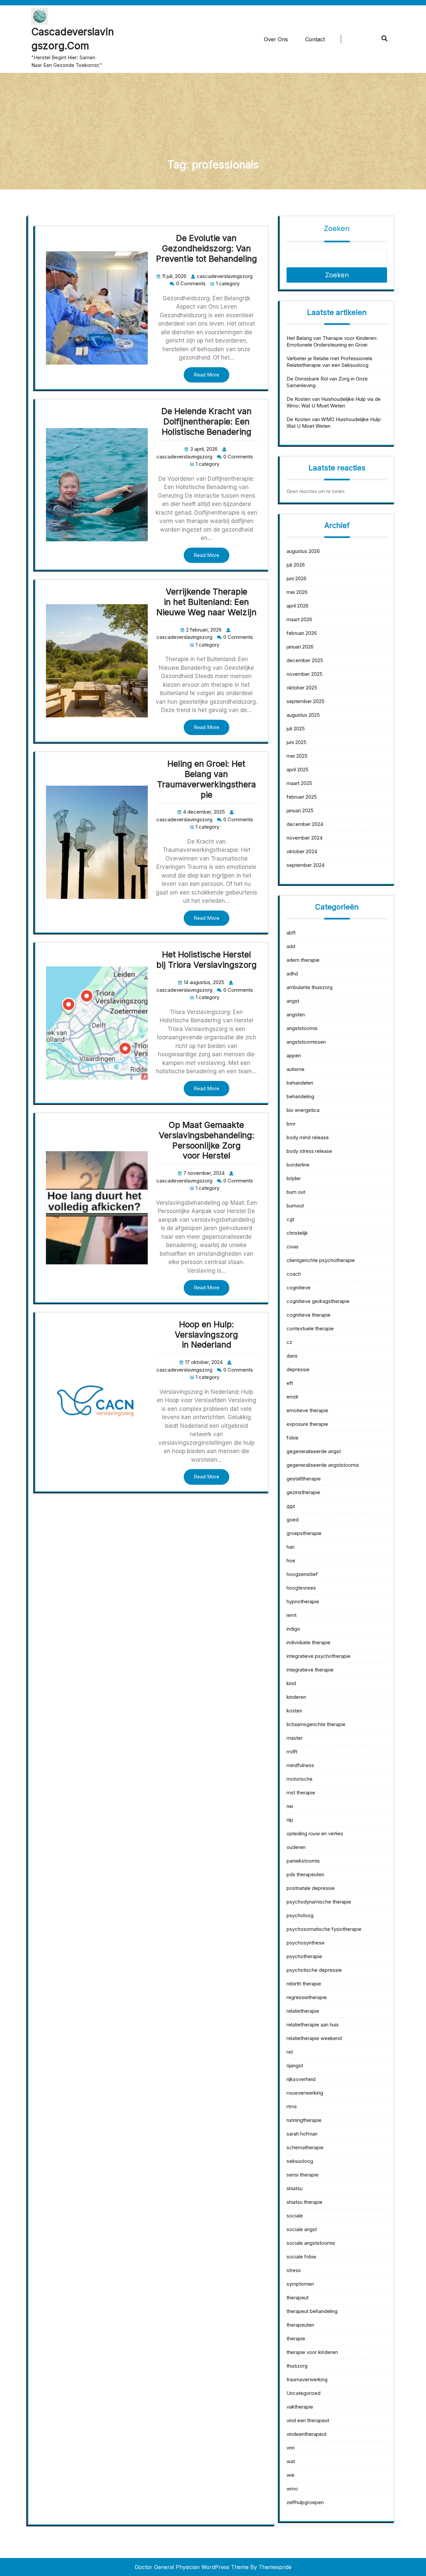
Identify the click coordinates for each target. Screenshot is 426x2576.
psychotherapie (304, 1956)
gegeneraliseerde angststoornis (323, 1465)
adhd (292, 974)
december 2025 (305, 660)
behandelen (300, 1083)
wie (291, 2475)
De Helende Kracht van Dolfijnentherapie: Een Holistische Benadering (207, 421)
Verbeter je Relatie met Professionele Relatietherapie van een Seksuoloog (329, 362)
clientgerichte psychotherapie (321, 1260)
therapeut (298, 2298)
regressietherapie (307, 1997)
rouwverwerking (305, 2093)
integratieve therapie (310, 1670)
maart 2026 (299, 619)
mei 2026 (297, 592)
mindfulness (300, 1765)
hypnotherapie (303, 1601)
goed (293, 1520)
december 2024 (305, 824)
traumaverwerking (307, 2379)
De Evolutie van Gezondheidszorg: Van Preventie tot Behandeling (207, 248)
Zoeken (337, 228)
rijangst (295, 2065)
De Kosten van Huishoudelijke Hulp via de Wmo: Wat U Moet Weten (334, 402)
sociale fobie (301, 2257)
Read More (207, 375)
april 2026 (298, 606)
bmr (291, 1124)
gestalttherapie (304, 1479)
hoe (291, 1560)
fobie (293, 1438)
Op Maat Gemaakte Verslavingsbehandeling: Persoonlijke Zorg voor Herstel (207, 1140)
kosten (294, 1711)
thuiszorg (297, 2366)
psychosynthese (306, 1943)
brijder (294, 1178)
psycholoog (300, 1915)
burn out (296, 1192)
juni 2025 (297, 742)
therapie (296, 2338)
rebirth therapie (304, 1984)
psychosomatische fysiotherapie (324, 1929)
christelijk (297, 1233)
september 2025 (306, 701)
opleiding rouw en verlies (315, 1833)
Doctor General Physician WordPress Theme (192, 2567)
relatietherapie (303, 2011)
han (291, 1547)
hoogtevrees (301, 1588)
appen (294, 1055)
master (295, 1738)
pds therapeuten (305, 1874)
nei (290, 1806)
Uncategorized (304, 2393)
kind (291, 1683)
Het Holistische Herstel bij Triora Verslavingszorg (207, 960)
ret (290, 2052)
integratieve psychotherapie (319, 1656)
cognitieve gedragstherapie (318, 1301)
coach (294, 1274)
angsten (296, 1015)
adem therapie (303, 960)
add (291, 946)
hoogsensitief (302, 1574)
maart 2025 (299, 783)
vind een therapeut (308, 2420)
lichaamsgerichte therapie (316, 1724)
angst (293, 1001)
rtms (292, 2106)
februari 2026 (302, 633)
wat (291, 2461)
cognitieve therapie (309, 1315)
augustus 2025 (303, 715)
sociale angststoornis (311, 2243)
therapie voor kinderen (312, 2352)
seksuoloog (300, 2161)
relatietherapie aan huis (313, 2025)
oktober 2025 (302, 688)
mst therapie (301, 1793)
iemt (292, 1615)
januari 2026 (300, 647)
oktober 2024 (302, 851)
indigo (293, 1629)
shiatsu (295, 2188)
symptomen (300, 2284)
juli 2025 (296, 729)
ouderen (296, 1847)
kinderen (296, 1697)
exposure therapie (307, 1424)
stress (294, 2270)
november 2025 (305, 674)
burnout (295, 1206)
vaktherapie (300, 2407)
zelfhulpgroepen (305, 2502)
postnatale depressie (311, 1888)
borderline (298, 1165)
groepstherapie (304, 1533)
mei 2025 (297, 756)
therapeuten (300, 2325)
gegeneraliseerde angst (314, 1451)
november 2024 (305, 838)
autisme (296, 1069)
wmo (292, 2489)
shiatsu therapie (305, 2202)
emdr (293, 1397)
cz (289, 1342)
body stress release (309, 1151)
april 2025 (298, 770)
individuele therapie (309, 1642)
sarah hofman (302, 2134)
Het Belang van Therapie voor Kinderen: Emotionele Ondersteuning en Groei (332, 341)
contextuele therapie (310, 1328)
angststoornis (302, 1028)
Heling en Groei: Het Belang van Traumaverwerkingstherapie (207, 779)
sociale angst (302, 2229)
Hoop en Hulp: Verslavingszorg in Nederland (206, 1335)
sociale (295, 2216)
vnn (291, 2448)
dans (292, 1356)
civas (293, 1247)
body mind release (308, 1137)
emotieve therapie (307, 1410)
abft (291, 933)
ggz (291, 1506)
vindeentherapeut (307, 2434)
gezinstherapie (303, 1492)
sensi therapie (303, 2175)
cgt (290, 1219)
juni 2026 (297, 578)
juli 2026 (296, 565)
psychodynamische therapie (319, 1902)
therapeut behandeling (312, 2311)
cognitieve (299, 1288)
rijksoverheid (301, 2079)
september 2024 (306, 865)
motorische (300, 1779)
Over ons (276, 39)
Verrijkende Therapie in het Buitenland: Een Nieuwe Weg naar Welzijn (207, 602)
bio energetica (303, 1110)
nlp (290, 1820)
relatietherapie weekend (314, 2038)
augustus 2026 (303, 551)
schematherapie (305, 2147)
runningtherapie (304, 2120)
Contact (315, 39)
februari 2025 (302, 797)
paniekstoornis (303, 1861)
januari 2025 (300, 810)
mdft (292, 1752)
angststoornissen (306, 1042)
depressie (298, 1369)
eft (290, 1383)
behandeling (300, 1096)
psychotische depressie (314, 1970)
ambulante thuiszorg (310, 987)
